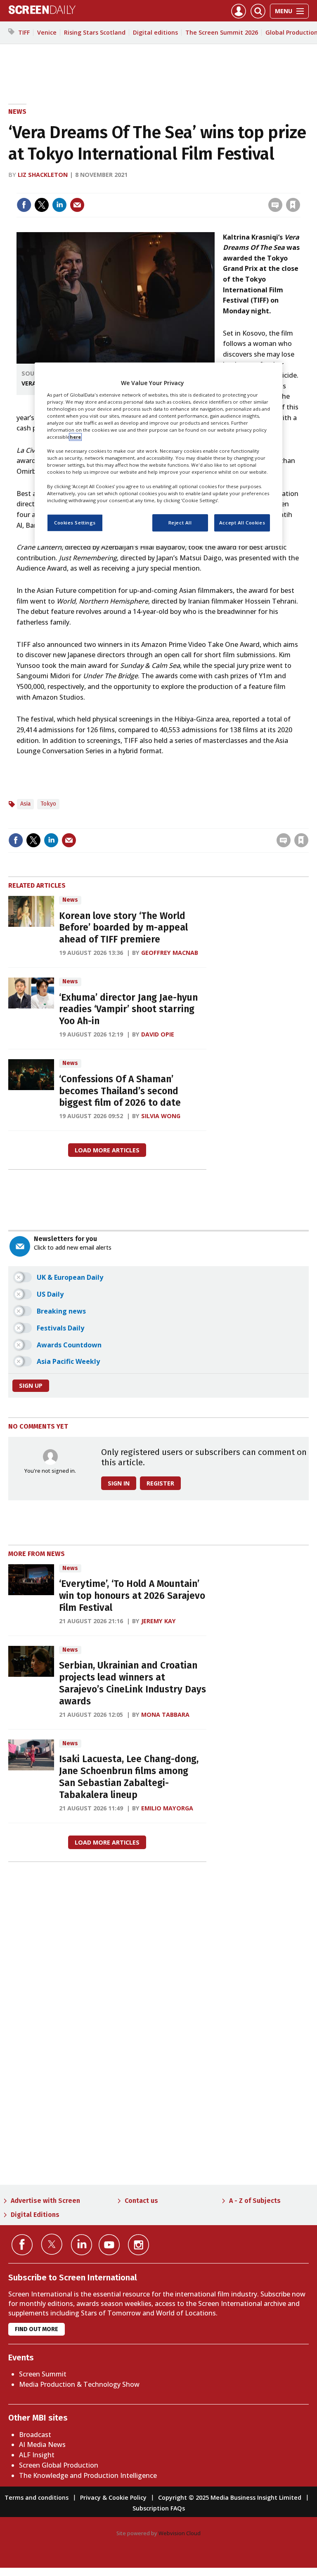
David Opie (158, 1034)
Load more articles (107, 1150)
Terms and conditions (37, 2497)
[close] (299, 188)
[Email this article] (77, 205)
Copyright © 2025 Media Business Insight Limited (230, 2497)
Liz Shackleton (43, 175)
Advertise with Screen (45, 2201)
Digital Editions (35, 2215)
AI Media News (42, 2444)
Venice (47, 32)
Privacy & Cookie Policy (113, 2497)
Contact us (141, 2201)
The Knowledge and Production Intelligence (88, 2475)
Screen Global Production (59, 2465)
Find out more (37, 2329)
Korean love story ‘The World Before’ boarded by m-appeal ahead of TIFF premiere (123, 928)
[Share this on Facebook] (24, 205)
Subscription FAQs (159, 2508)
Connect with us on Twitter (52, 2244)
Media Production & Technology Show (79, 2384)
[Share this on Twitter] (42, 205)
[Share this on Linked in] (59, 205)
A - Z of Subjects (255, 2201)
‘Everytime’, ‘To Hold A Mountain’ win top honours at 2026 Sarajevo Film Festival (132, 1596)
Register (160, 1483)
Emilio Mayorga (167, 1808)
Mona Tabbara (165, 1715)
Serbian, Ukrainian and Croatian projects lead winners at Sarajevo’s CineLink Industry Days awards (132, 1683)
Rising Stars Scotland (95, 32)
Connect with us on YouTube (109, 2245)
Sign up (31, 1386)
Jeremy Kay (158, 1621)
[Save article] (293, 205)
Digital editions (155, 32)
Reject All (180, 523)
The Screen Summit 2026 (222, 32)
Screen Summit (43, 2374)
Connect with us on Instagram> (138, 2245)
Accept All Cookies (242, 523)
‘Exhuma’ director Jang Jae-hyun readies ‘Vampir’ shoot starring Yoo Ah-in (128, 1009)
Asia (25, 804)
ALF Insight (37, 2455)
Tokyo (48, 804)
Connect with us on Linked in (82, 2245)
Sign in (185, 188)
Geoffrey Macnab (170, 953)
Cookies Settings (75, 523)
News (17, 112)
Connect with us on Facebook (22, 2245)
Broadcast (35, 2435)
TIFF (24, 32)
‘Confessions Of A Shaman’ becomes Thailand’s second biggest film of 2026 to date (120, 1091)
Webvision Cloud (180, 2533)
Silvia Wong (161, 1116)
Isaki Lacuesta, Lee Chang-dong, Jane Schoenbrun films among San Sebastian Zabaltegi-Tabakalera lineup (129, 1777)
